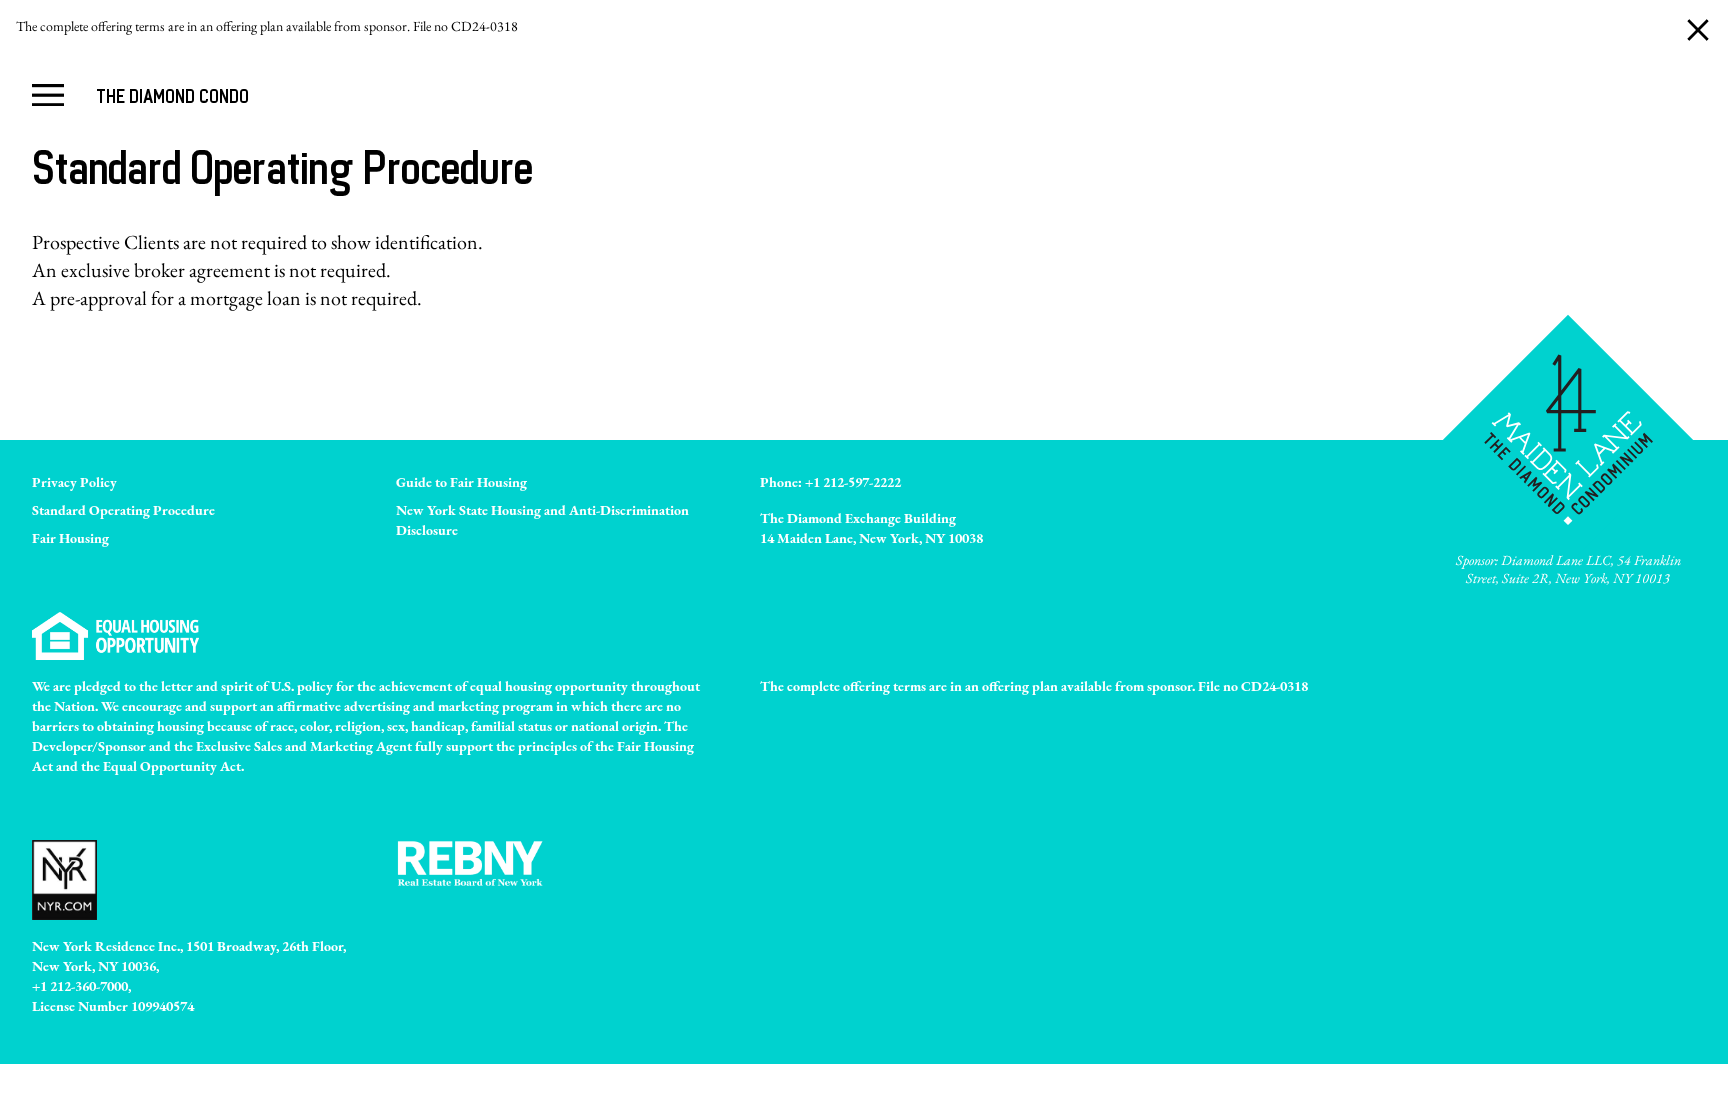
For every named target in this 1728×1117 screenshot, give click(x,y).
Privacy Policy (74, 482)
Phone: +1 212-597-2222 (830, 482)
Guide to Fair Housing (461, 482)
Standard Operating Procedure (123, 510)
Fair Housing (70, 538)
